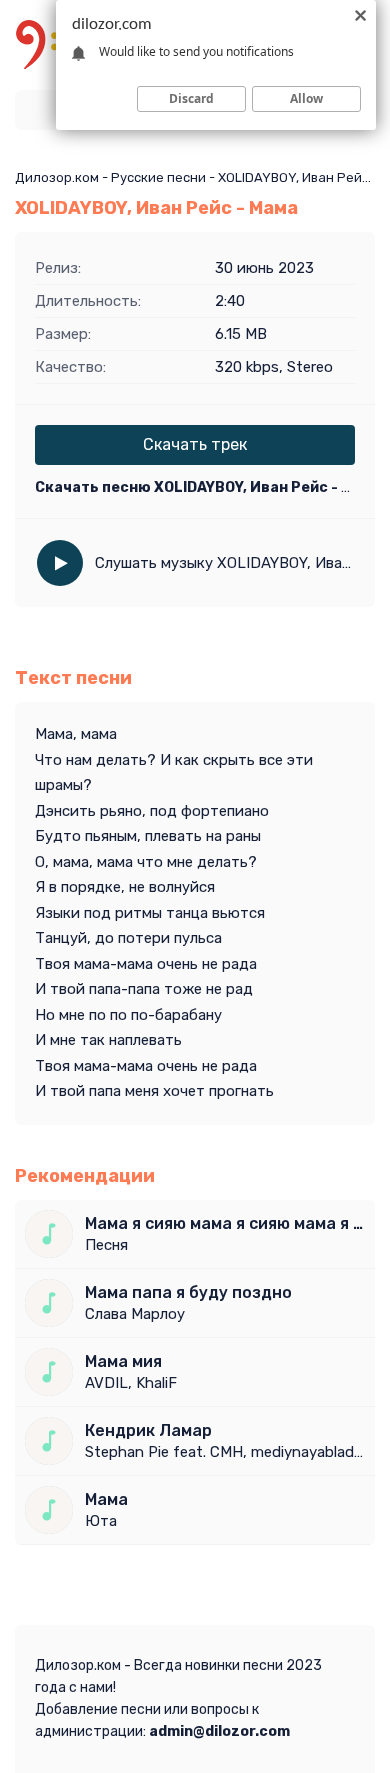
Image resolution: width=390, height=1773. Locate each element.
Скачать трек (195, 444)
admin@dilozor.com (219, 1731)
